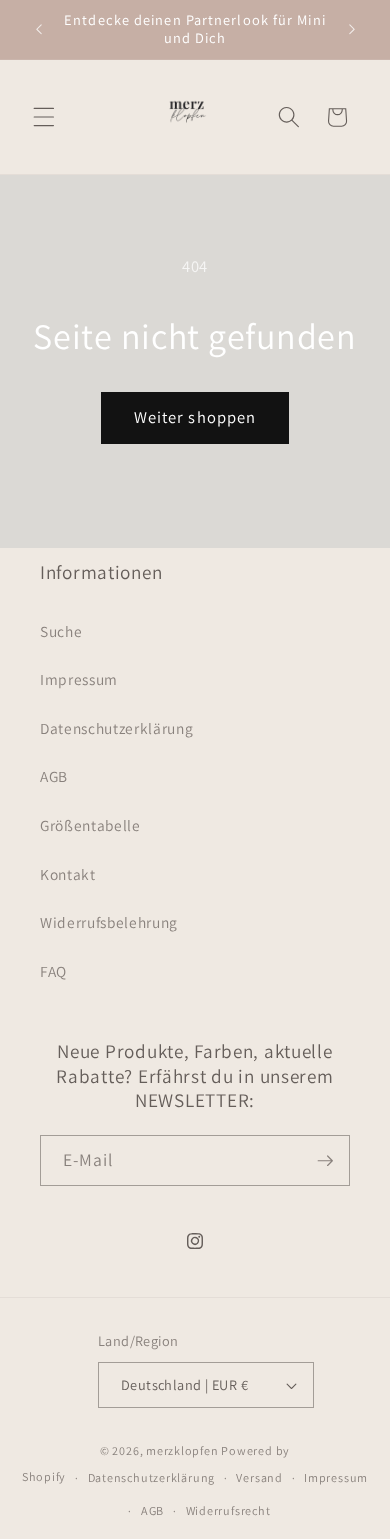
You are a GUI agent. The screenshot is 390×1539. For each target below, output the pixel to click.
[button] (44, 117)
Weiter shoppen (195, 417)
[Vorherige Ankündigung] (39, 29)
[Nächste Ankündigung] (352, 29)
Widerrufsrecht (228, 1510)
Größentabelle (90, 825)
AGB (54, 776)
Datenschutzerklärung (116, 728)
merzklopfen (182, 1450)
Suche (61, 631)
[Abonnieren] (325, 1161)
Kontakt (68, 874)
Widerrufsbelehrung (109, 922)
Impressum (79, 679)
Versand (259, 1477)
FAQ (53, 971)
